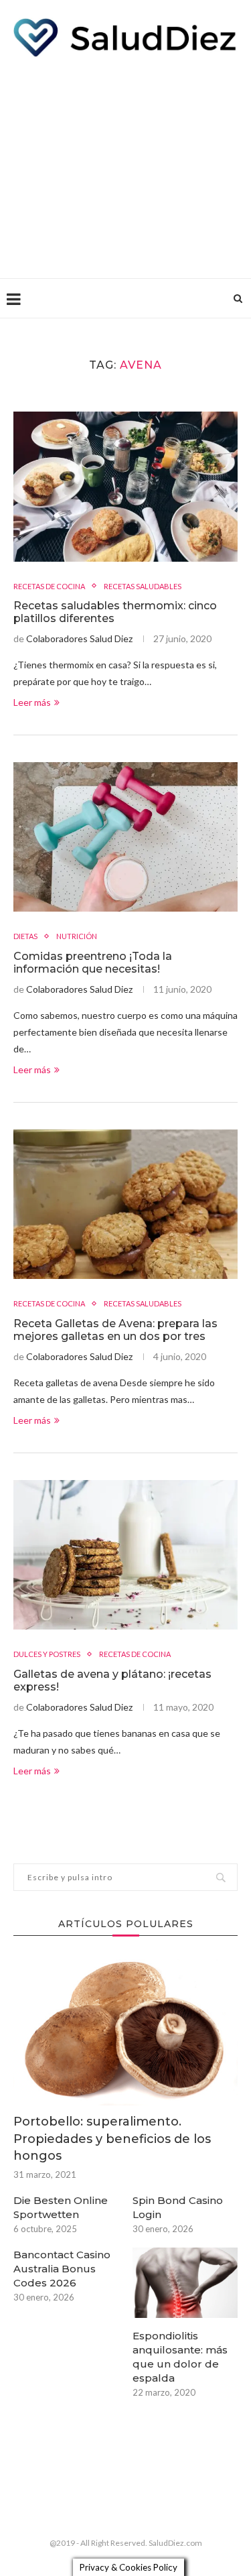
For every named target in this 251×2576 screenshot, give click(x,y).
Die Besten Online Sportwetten (61, 2207)
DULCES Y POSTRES (47, 1654)
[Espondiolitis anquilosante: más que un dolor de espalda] (185, 2283)
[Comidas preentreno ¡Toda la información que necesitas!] (125, 837)
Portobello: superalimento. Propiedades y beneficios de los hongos (112, 2138)
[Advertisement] (125, 164)
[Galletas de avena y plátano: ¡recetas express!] (125, 1555)
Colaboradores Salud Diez (79, 638)
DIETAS (25, 936)
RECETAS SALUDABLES (143, 586)
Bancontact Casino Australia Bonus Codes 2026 (62, 2269)
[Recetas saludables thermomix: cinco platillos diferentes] (125, 486)
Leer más (32, 702)
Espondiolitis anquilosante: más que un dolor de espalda (180, 2357)
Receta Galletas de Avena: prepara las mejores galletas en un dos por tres (115, 1330)
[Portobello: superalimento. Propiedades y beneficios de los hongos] (125, 2031)
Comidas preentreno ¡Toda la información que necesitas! (93, 963)
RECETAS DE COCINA (49, 586)
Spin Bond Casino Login (178, 2207)
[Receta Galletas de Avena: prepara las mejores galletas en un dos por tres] (125, 1204)
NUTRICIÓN (77, 936)
